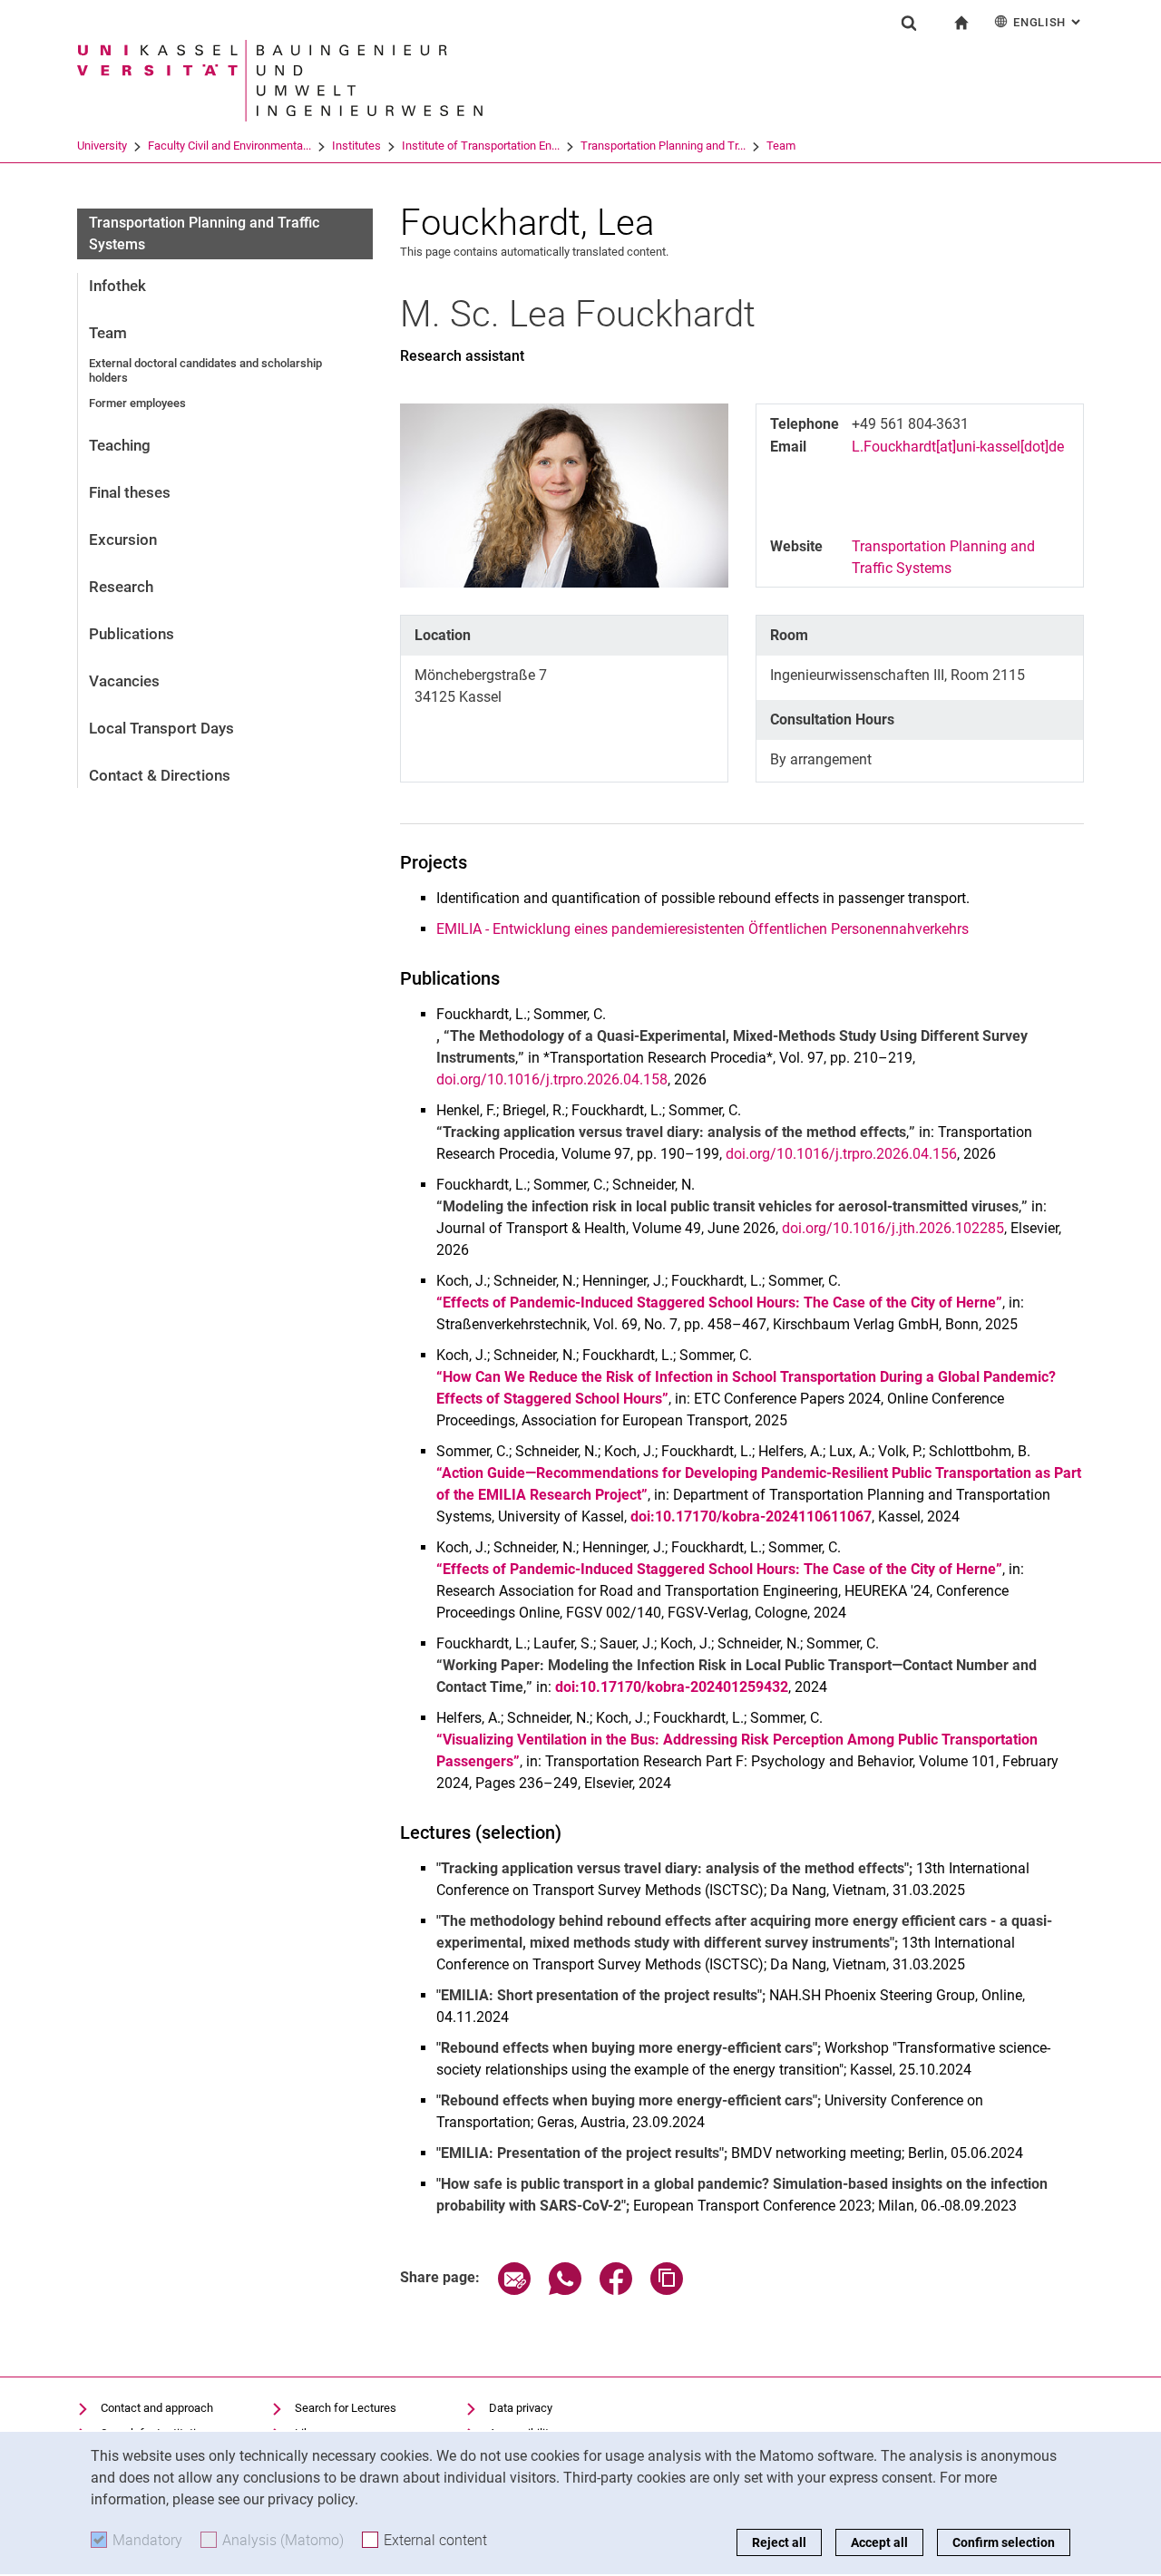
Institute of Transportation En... (481, 146)
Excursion (123, 540)
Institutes (356, 146)
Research (121, 587)
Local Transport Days (161, 728)
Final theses (130, 492)
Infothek (117, 286)
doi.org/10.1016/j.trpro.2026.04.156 (841, 1154)
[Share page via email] (514, 2290)
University (102, 146)
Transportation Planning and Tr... (663, 146)
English (1049, 22)
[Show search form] (909, 23)
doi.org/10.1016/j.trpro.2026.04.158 (552, 1079)
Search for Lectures (346, 2408)
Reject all (779, 2542)
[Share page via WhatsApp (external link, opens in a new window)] (565, 2290)
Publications (132, 634)
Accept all (879, 2542)
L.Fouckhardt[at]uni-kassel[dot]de (958, 447)
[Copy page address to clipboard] (667, 2290)
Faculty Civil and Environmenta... (229, 146)
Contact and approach (157, 2408)
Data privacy (521, 2408)
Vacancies (124, 681)
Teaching (120, 445)
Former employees (137, 403)
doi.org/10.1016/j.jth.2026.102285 (893, 1228)
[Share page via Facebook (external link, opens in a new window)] (616, 2290)
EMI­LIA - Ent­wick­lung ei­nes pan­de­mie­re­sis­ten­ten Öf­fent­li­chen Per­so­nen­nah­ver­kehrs (702, 929)
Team (781, 146)
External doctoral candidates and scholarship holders (205, 370)
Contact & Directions (160, 775)
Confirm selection (1004, 2542)
